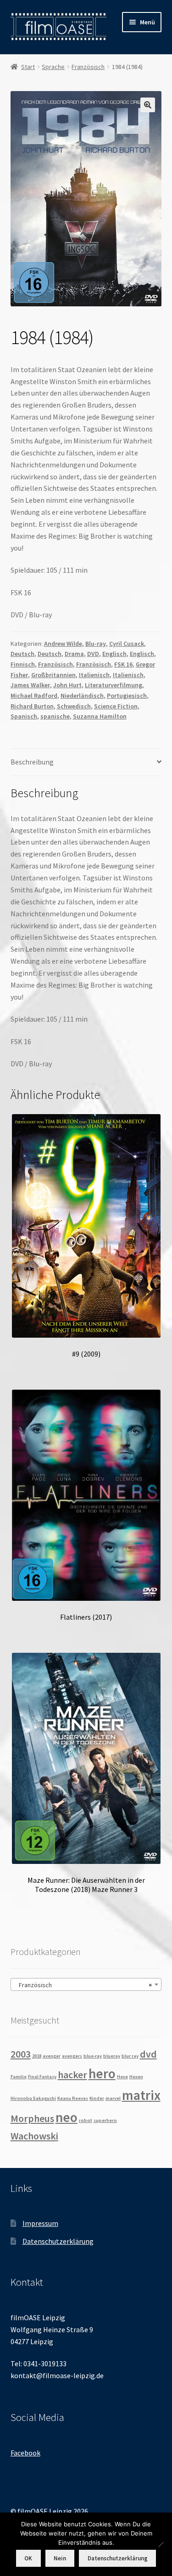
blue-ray (93, 2056)
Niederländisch (82, 696)
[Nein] (161, 2544)
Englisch (114, 654)
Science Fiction (116, 706)
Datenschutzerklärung (58, 2241)
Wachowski (34, 2136)
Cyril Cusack (127, 644)
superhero (105, 2120)
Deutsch (22, 654)
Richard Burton (32, 706)
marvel (113, 2098)
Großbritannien (53, 675)
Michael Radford (34, 696)
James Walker (30, 685)
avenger (52, 2056)
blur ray (130, 2056)
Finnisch (23, 664)
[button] (148, 105)
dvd (148, 2054)
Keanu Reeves (73, 2098)
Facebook (25, 2453)
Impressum (40, 2223)
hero (102, 2073)
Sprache (53, 67)
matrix (141, 2095)
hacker (72, 2075)
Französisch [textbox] (83, 1985)
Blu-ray (96, 644)
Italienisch (94, 675)
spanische (55, 716)
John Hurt (67, 685)
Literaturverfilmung (114, 685)
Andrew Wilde (63, 644)
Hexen (136, 2077)
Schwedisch (74, 706)
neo (67, 2117)
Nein (60, 2558)
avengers (72, 2056)
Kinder (97, 2098)
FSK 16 (123, 664)
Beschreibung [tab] (32, 762)
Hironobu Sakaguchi (33, 2098)
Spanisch (24, 716)
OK (28, 2558)
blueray (112, 2056)
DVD (93, 654)
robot (86, 2120)
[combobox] (86, 1984)
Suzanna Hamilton (100, 716)
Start (28, 67)
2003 (21, 2054)
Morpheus (32, 2118)
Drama (74, 654)
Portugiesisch (127, 696)
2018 (37, 2056)
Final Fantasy (42, 2077)
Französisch (88, 67)
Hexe (122, 2077)
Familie (19, 2077)
